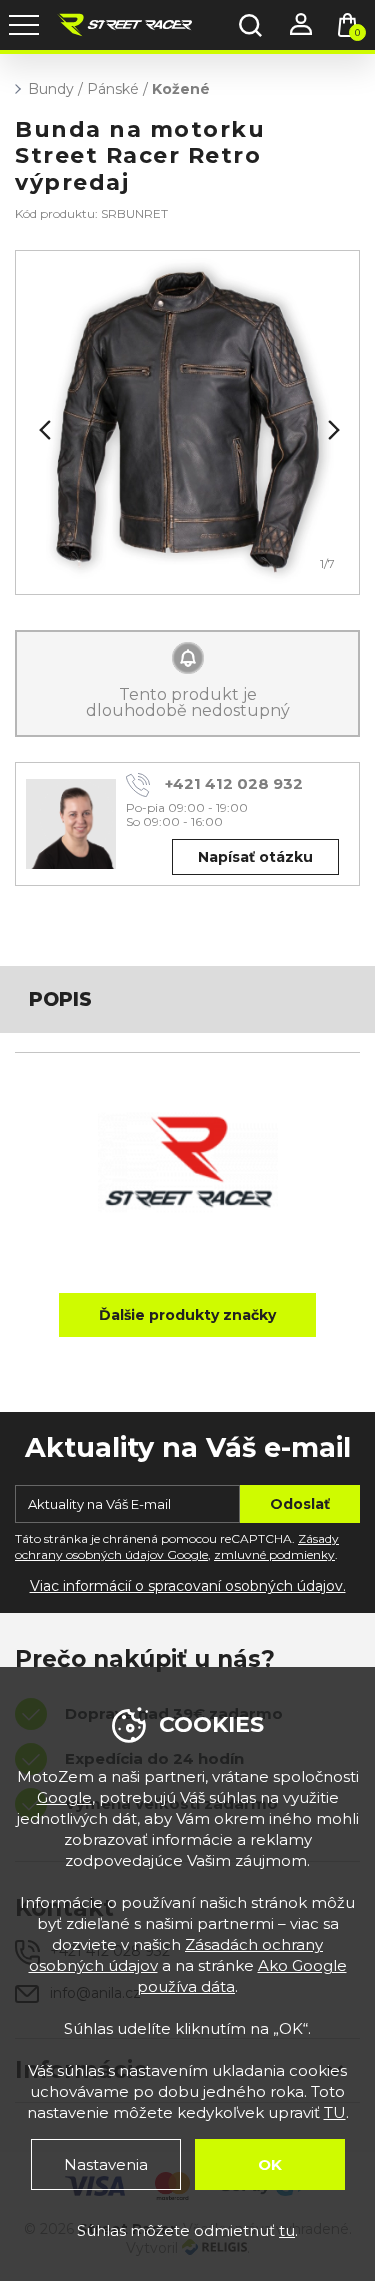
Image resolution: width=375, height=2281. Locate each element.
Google (64, 1797)
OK (270, 2164)
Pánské (113, 89)
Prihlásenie (300, 25)
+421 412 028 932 (234, 783)
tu (287, 2230)
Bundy (51, 89)
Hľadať (250, 25)
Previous (43, 430)
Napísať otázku (255, 857)
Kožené (181, 89)
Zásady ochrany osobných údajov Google (177, 1547)
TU (335, 2112)
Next (332, 430)
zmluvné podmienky (274, 1554)
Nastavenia (106, 2164)
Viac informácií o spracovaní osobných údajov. (188, 1586)
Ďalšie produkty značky (187, 1315)
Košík (357, 32)
